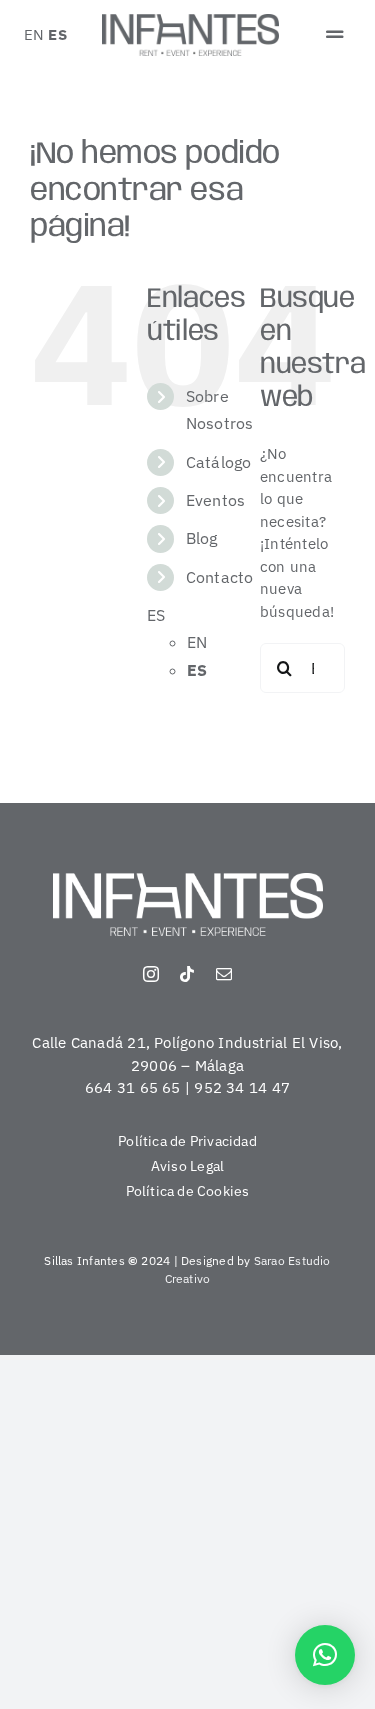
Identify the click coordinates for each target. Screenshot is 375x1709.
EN (34, 34)
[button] (325, 1655)
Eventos (216, 500)
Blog (202, 538)
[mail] (224, 974)
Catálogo (219, 462)
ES (57, 34)
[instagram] (151, 974)
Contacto (220, 577)
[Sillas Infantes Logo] (191, 21)
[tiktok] (187, 974)
